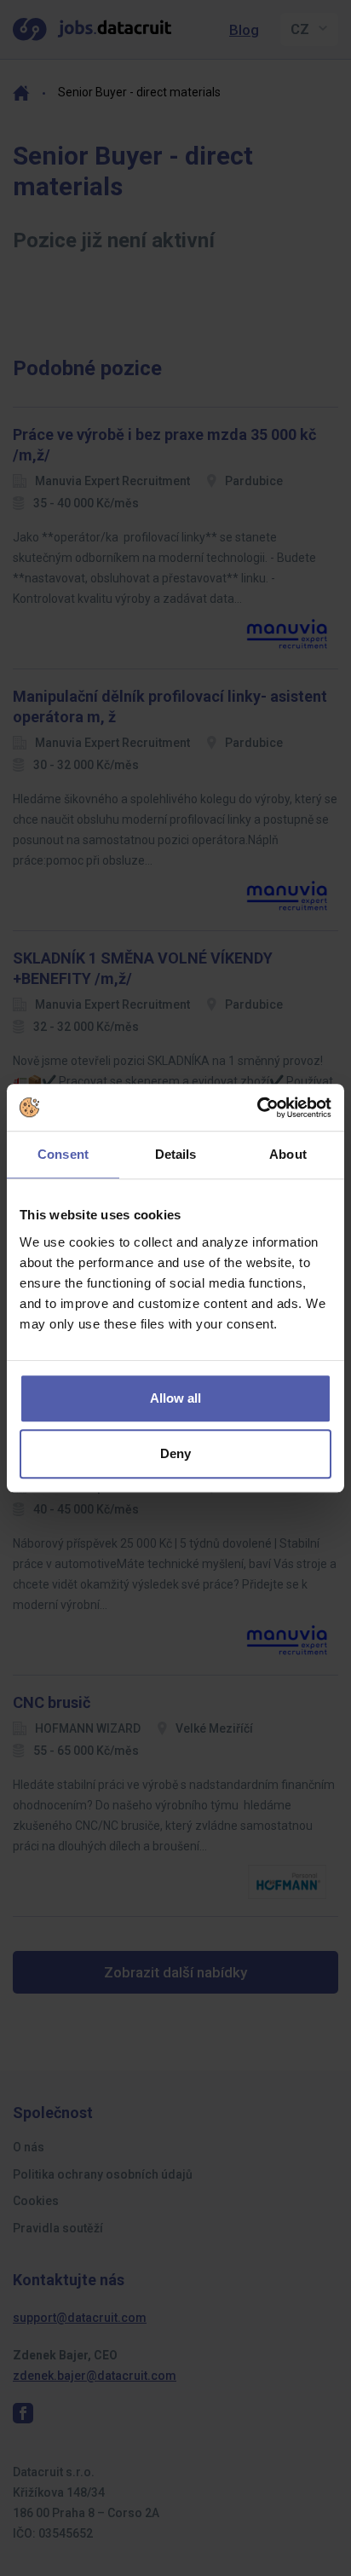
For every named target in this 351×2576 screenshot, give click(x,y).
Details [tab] (176, 1154)
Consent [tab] (63, 1154)
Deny (175, 1453)
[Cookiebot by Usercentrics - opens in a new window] (257, 1108)
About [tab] (288, 1154)
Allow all (175, 1398)
